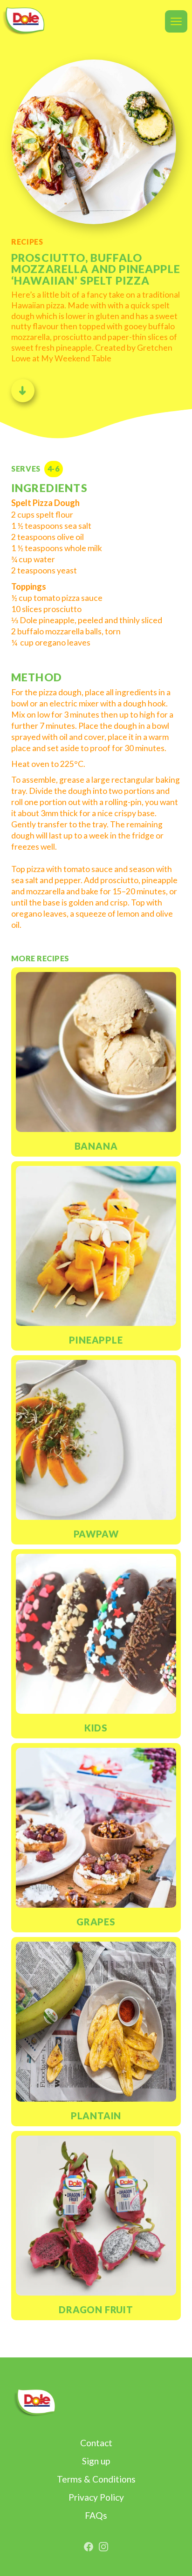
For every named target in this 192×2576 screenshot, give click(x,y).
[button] (176, 21)
